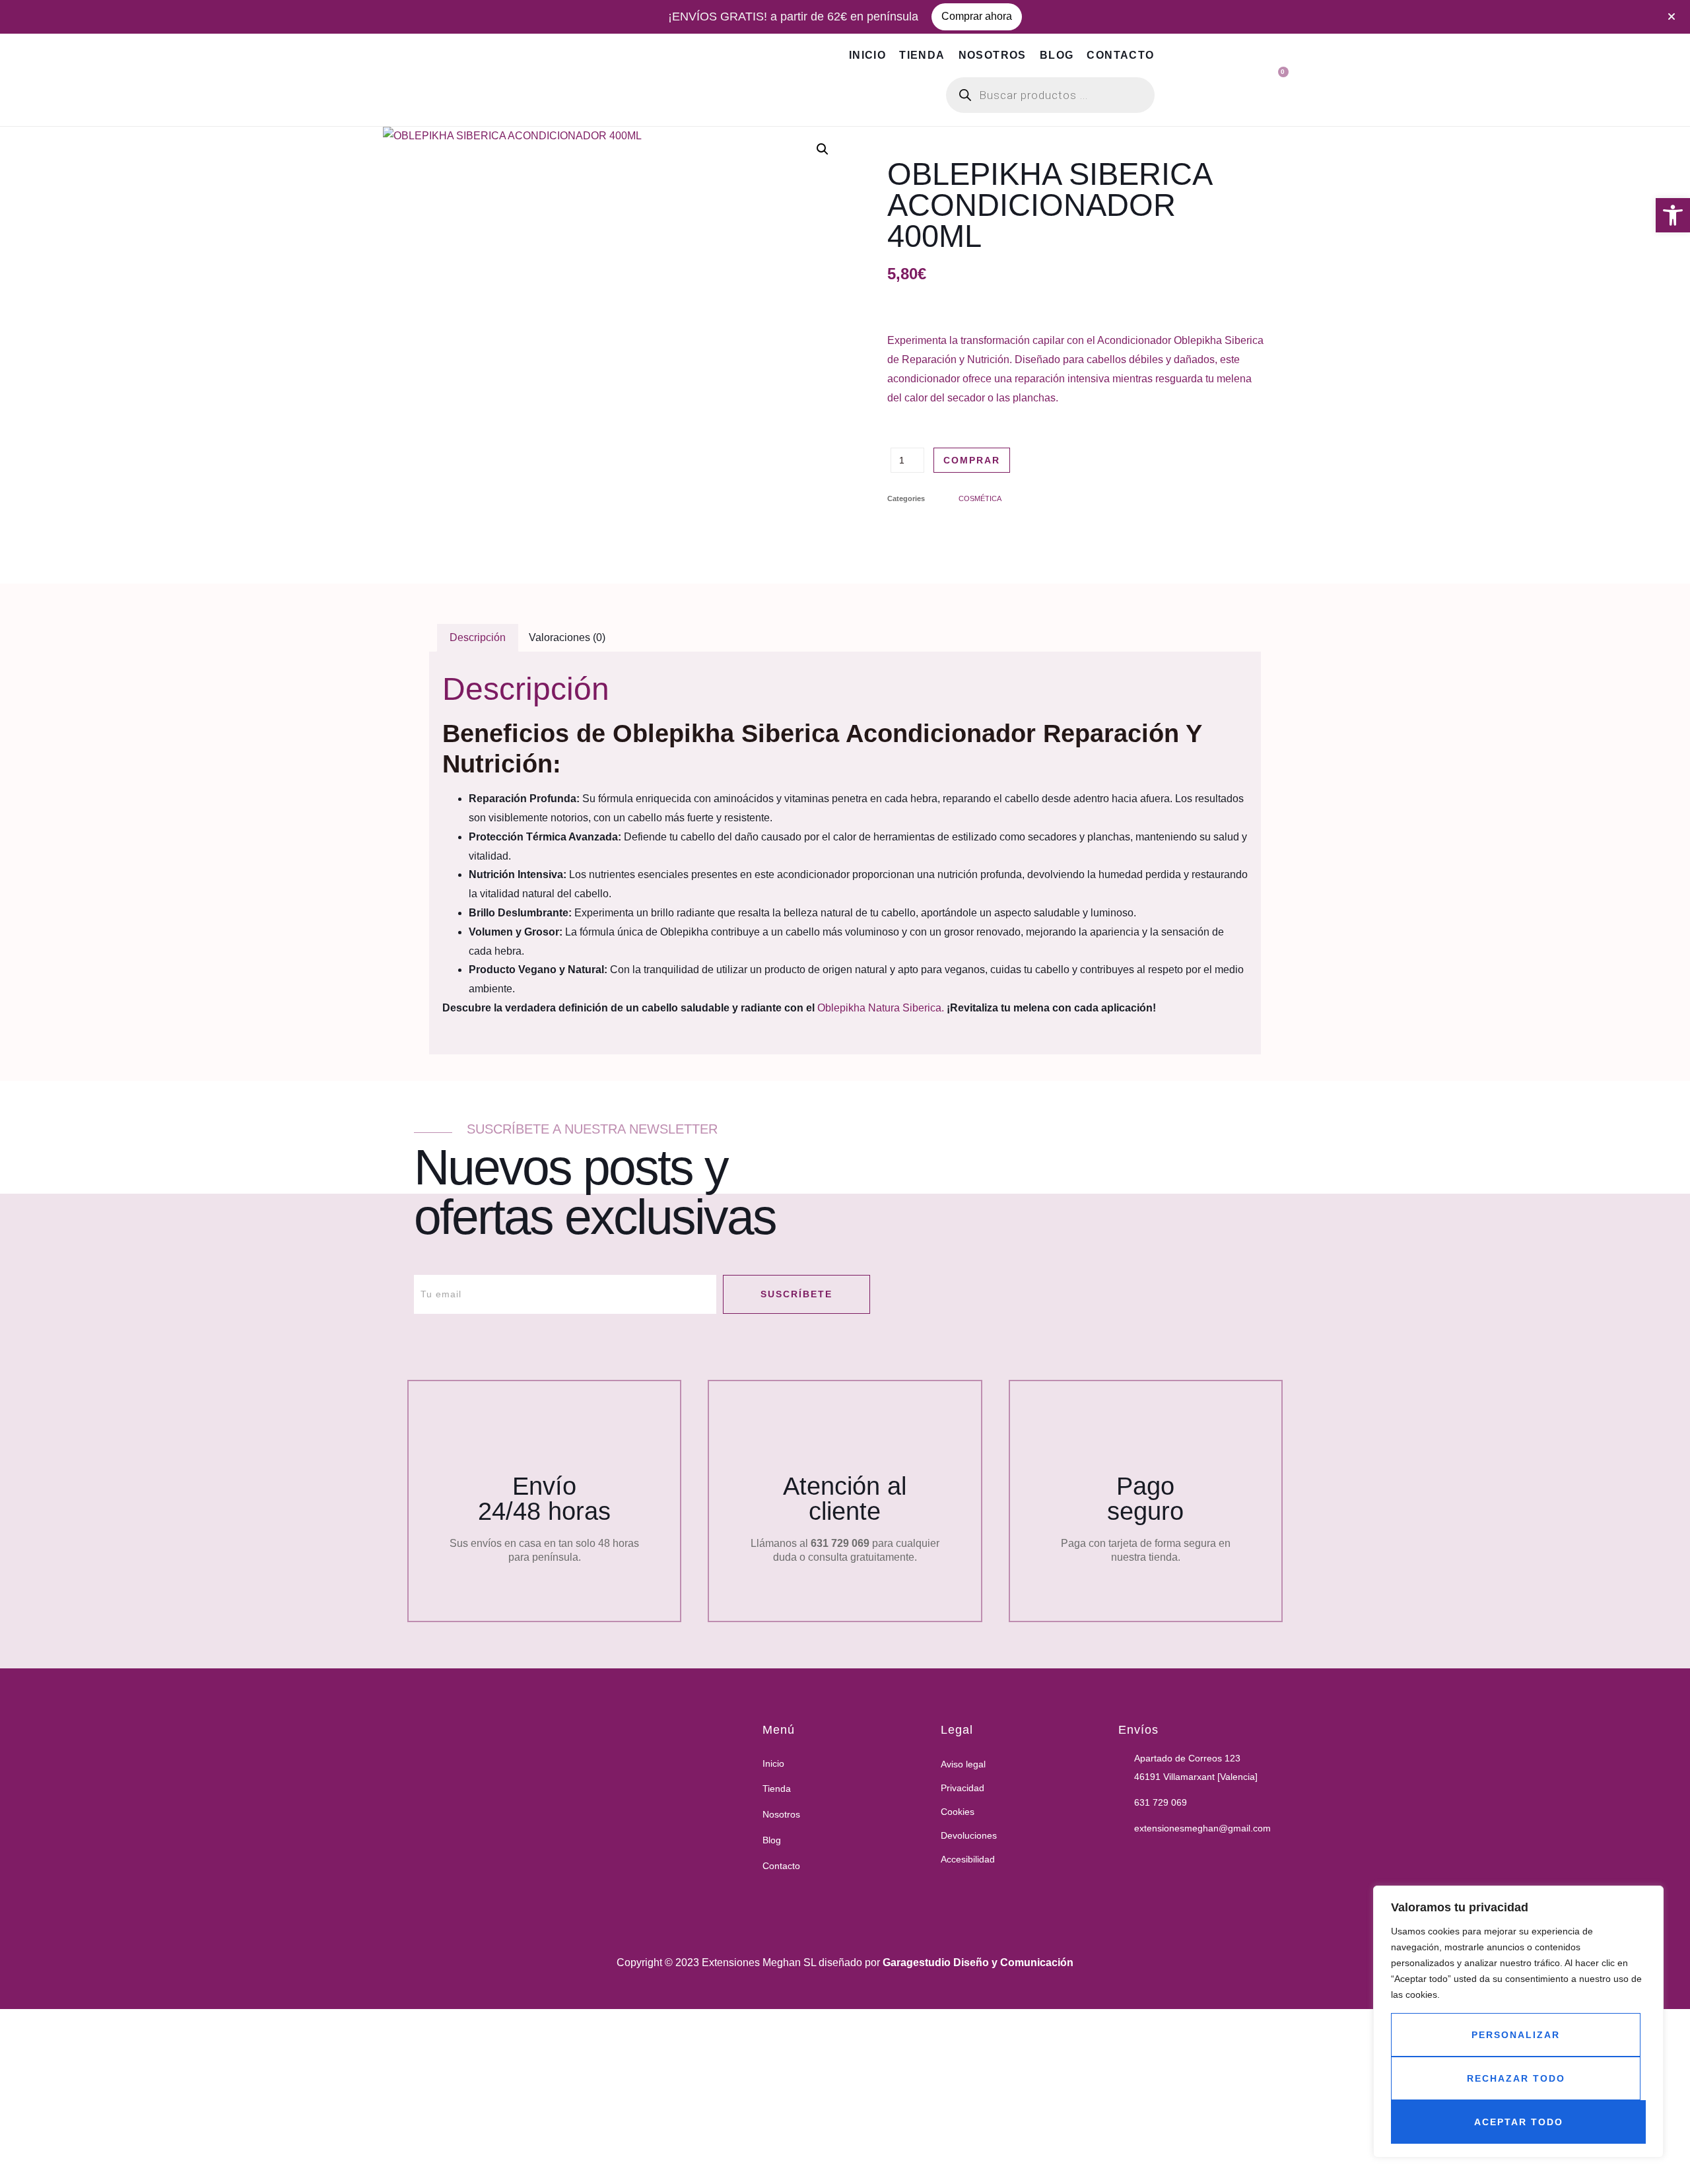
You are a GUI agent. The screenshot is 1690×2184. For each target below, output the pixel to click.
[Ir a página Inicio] (557, 1815)
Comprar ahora (977, 16)
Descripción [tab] (478, 637)
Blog (1057, 55)
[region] (1518, 2022)
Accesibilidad (968, 1859)
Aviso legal (963, 1764)
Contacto (1120, 55)
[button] (1673, 215)
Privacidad (963, 1788)
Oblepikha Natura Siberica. (882, 1008)
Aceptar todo (1519, 2122)
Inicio (867, 55)
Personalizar (1516, 2035)
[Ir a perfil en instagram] (1158, 1858)
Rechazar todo (1516, 2078)
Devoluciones (969, 1835)
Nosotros (993, 55)
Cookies (958, 1812)
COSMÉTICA (980, 498)
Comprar (972, 460)
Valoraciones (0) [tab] (567, 637)
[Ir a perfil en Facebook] (1125, 1858)
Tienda (922, 55)
